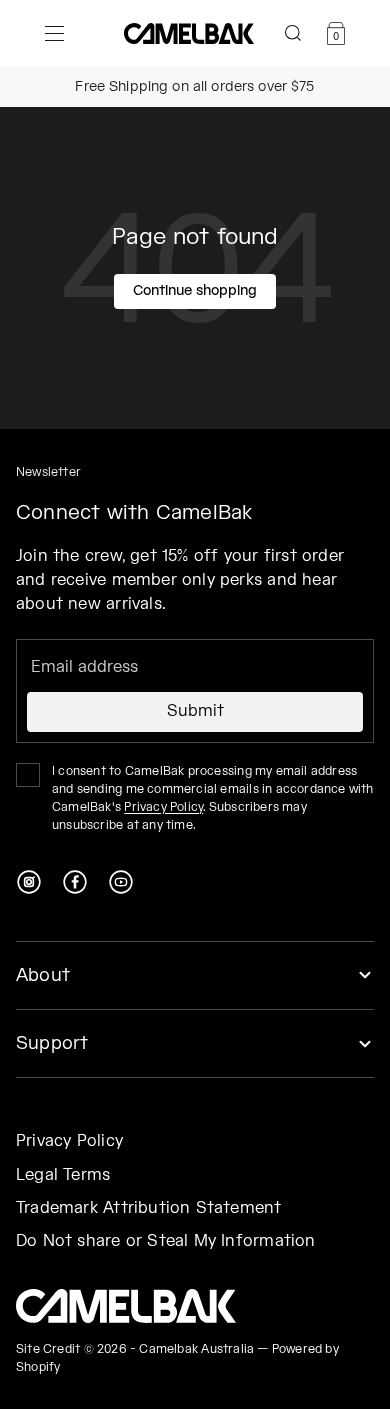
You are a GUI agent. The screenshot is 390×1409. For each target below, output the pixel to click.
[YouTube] (121, 882)
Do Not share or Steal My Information (166, 1241)
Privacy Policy (163, 807)
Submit (195, 711)
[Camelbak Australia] (126, 1306)
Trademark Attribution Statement (149, 1208)
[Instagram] (29, 882)
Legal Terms (63, 1175)
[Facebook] (75, 882)
